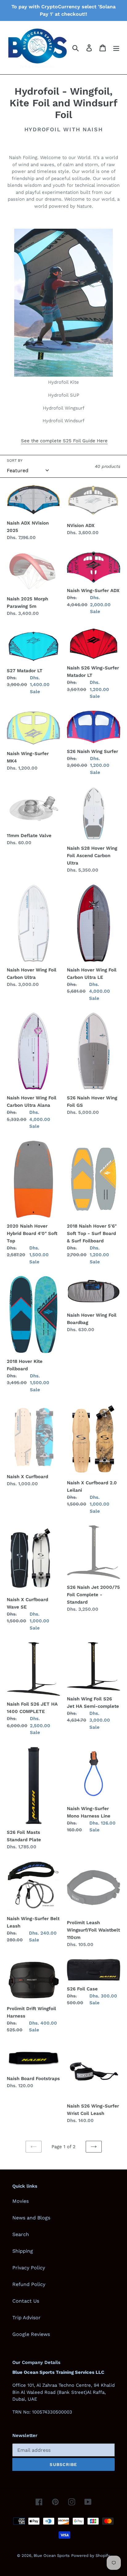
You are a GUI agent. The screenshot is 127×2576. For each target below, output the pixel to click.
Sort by (15, 460)
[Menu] (116, 48)
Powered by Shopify (91, 2556)
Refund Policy (29, 2284)
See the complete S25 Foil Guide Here (64, 441)
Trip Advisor (27, 2318)
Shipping (23, 2251)
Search (21, 2234)
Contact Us (26, 2301)
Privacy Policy (29, 2268)
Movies (20, 2201)
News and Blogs (31, 2218)
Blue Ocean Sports (52, 2556)
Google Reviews (31, 2334)
